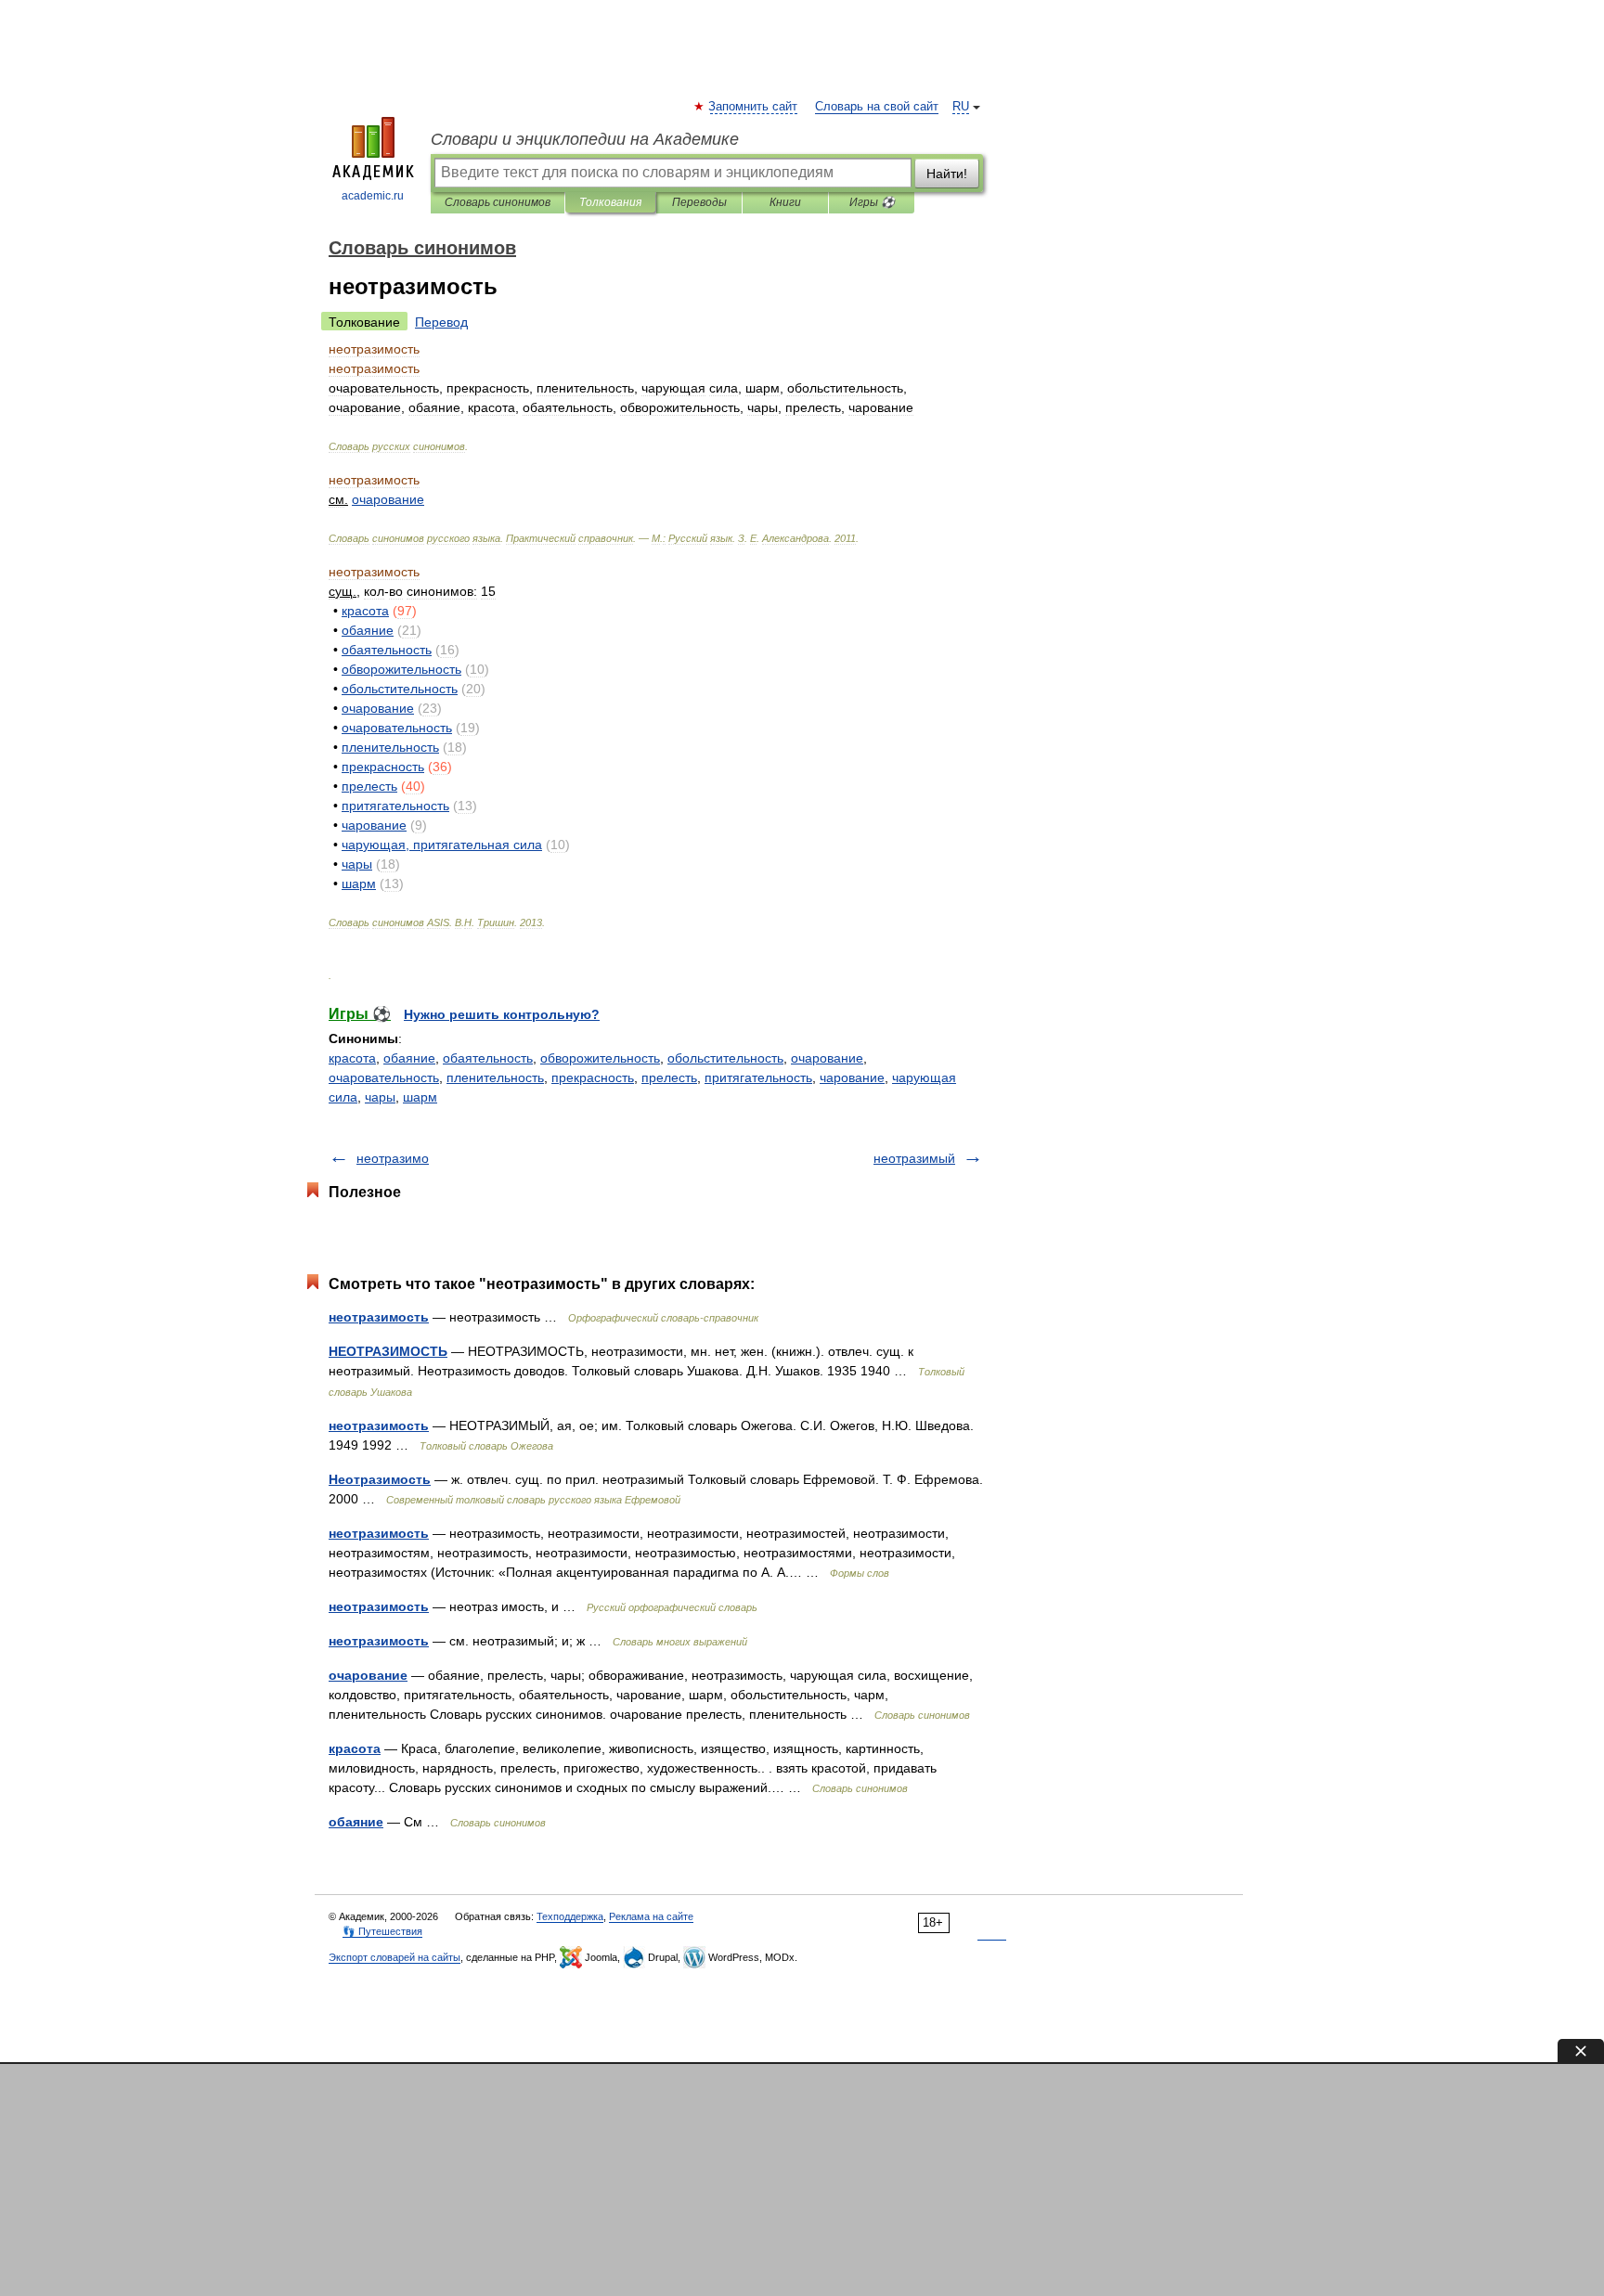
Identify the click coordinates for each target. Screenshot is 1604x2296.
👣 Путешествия (382, 1931)
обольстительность (725, 1058)
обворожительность (600, 1058)
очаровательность (384, 1077)
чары (380, 1097)
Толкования (610, 202)
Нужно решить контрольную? (502, 1014)
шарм (420, 1097)
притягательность (758, 1077)
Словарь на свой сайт (877, 107)
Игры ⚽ (872, 202)
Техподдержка (570, 1916)
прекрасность (593, 1077)
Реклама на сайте (651, 1916)
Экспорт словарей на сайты (395, 1957)
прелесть (669, 1077)
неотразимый (914, 1158)
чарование (852, 1077)
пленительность (495, 1077)
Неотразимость (380, 1479)
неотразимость (379, 1317)
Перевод (441, 322)
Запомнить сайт (754, 107)
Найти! (947, 174)
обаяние (409, 1058)
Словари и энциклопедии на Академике (585, 139)
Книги (785, 202)
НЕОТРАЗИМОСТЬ (388, 1351)
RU (961, 107)
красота (352, 1058)
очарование (827, 1058)
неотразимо (393, 1158)
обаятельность (488, 1058)
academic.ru (373, 196)
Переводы (699, 202)
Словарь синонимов (498, 202)
